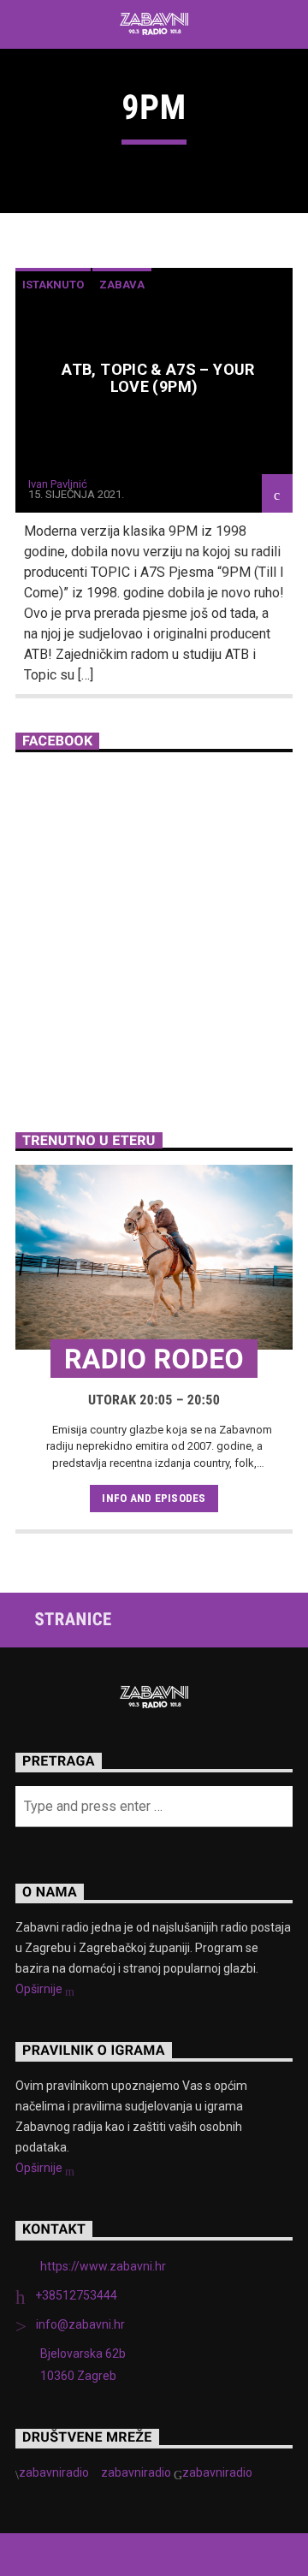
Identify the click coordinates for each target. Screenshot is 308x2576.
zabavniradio (54, 2472)
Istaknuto (53, 285)
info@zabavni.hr (80, 2324)
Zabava (122, 285)
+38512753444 (76, 2295)
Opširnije (40, 1989)
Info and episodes (154, 1498)
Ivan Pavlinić (58, 484)
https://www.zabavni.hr (103, 2266)
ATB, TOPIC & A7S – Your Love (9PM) (158, 378)
